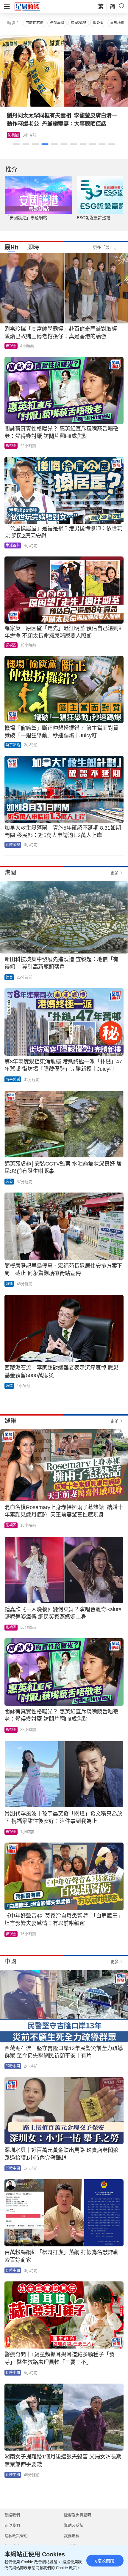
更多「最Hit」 (106, 247)
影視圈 (11, 346)
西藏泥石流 (35, 23)
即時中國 (13, 2066)
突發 (9, 1182)
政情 (9, 1284)
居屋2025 (79, 23)
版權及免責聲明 (78, 2515)
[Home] (27, 6)
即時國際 (13, 845)
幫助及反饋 (74, 2525)
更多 (115, 873)
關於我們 (12, 2525)
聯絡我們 (12, 2515)
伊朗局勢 (57, 23)
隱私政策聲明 (16, 2536)
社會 (9, 977)
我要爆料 (72, 2536)
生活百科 (19, 135)
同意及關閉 (104, 2561)
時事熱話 (13, 745)
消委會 (98, 23)
